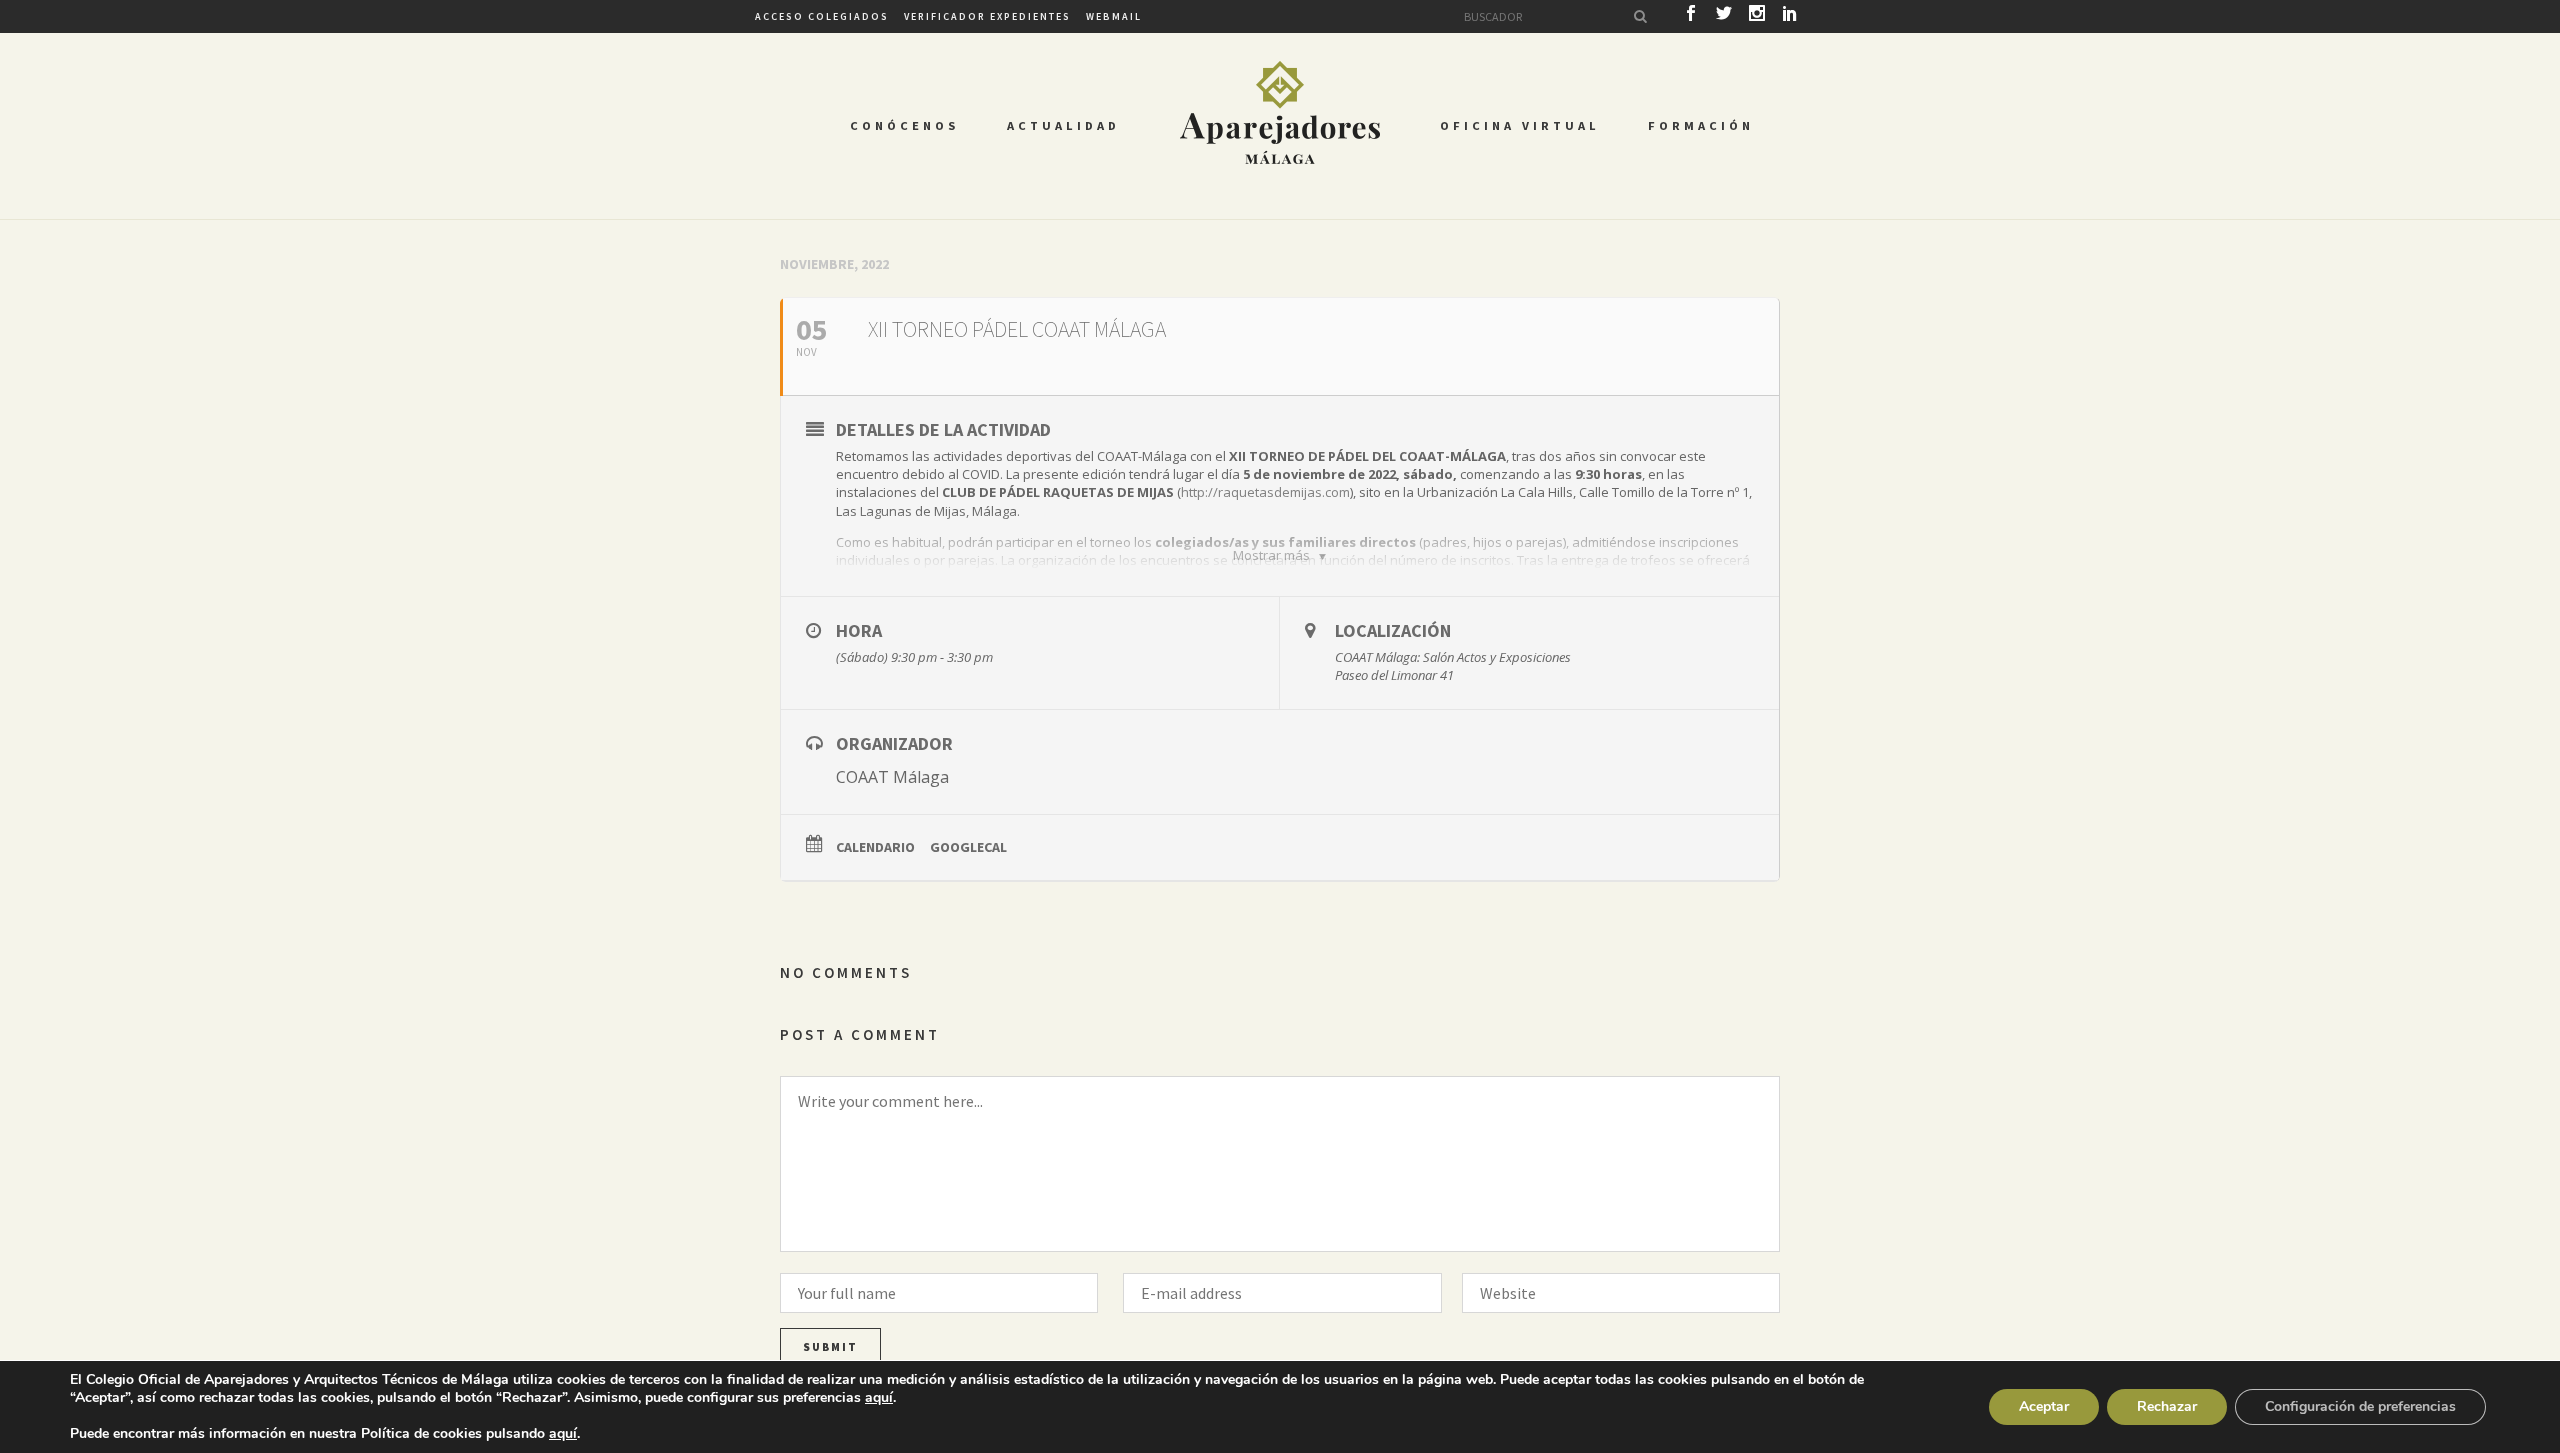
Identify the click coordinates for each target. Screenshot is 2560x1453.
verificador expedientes (987, 16)
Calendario (875, 847)
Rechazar (2167, 1406)
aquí (879, 1398)
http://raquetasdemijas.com (1265, 492)
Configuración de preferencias (2360, 1406)
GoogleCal (968, 847)
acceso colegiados (822, 16)
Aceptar (2044, 1406)
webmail (1114, 16)
